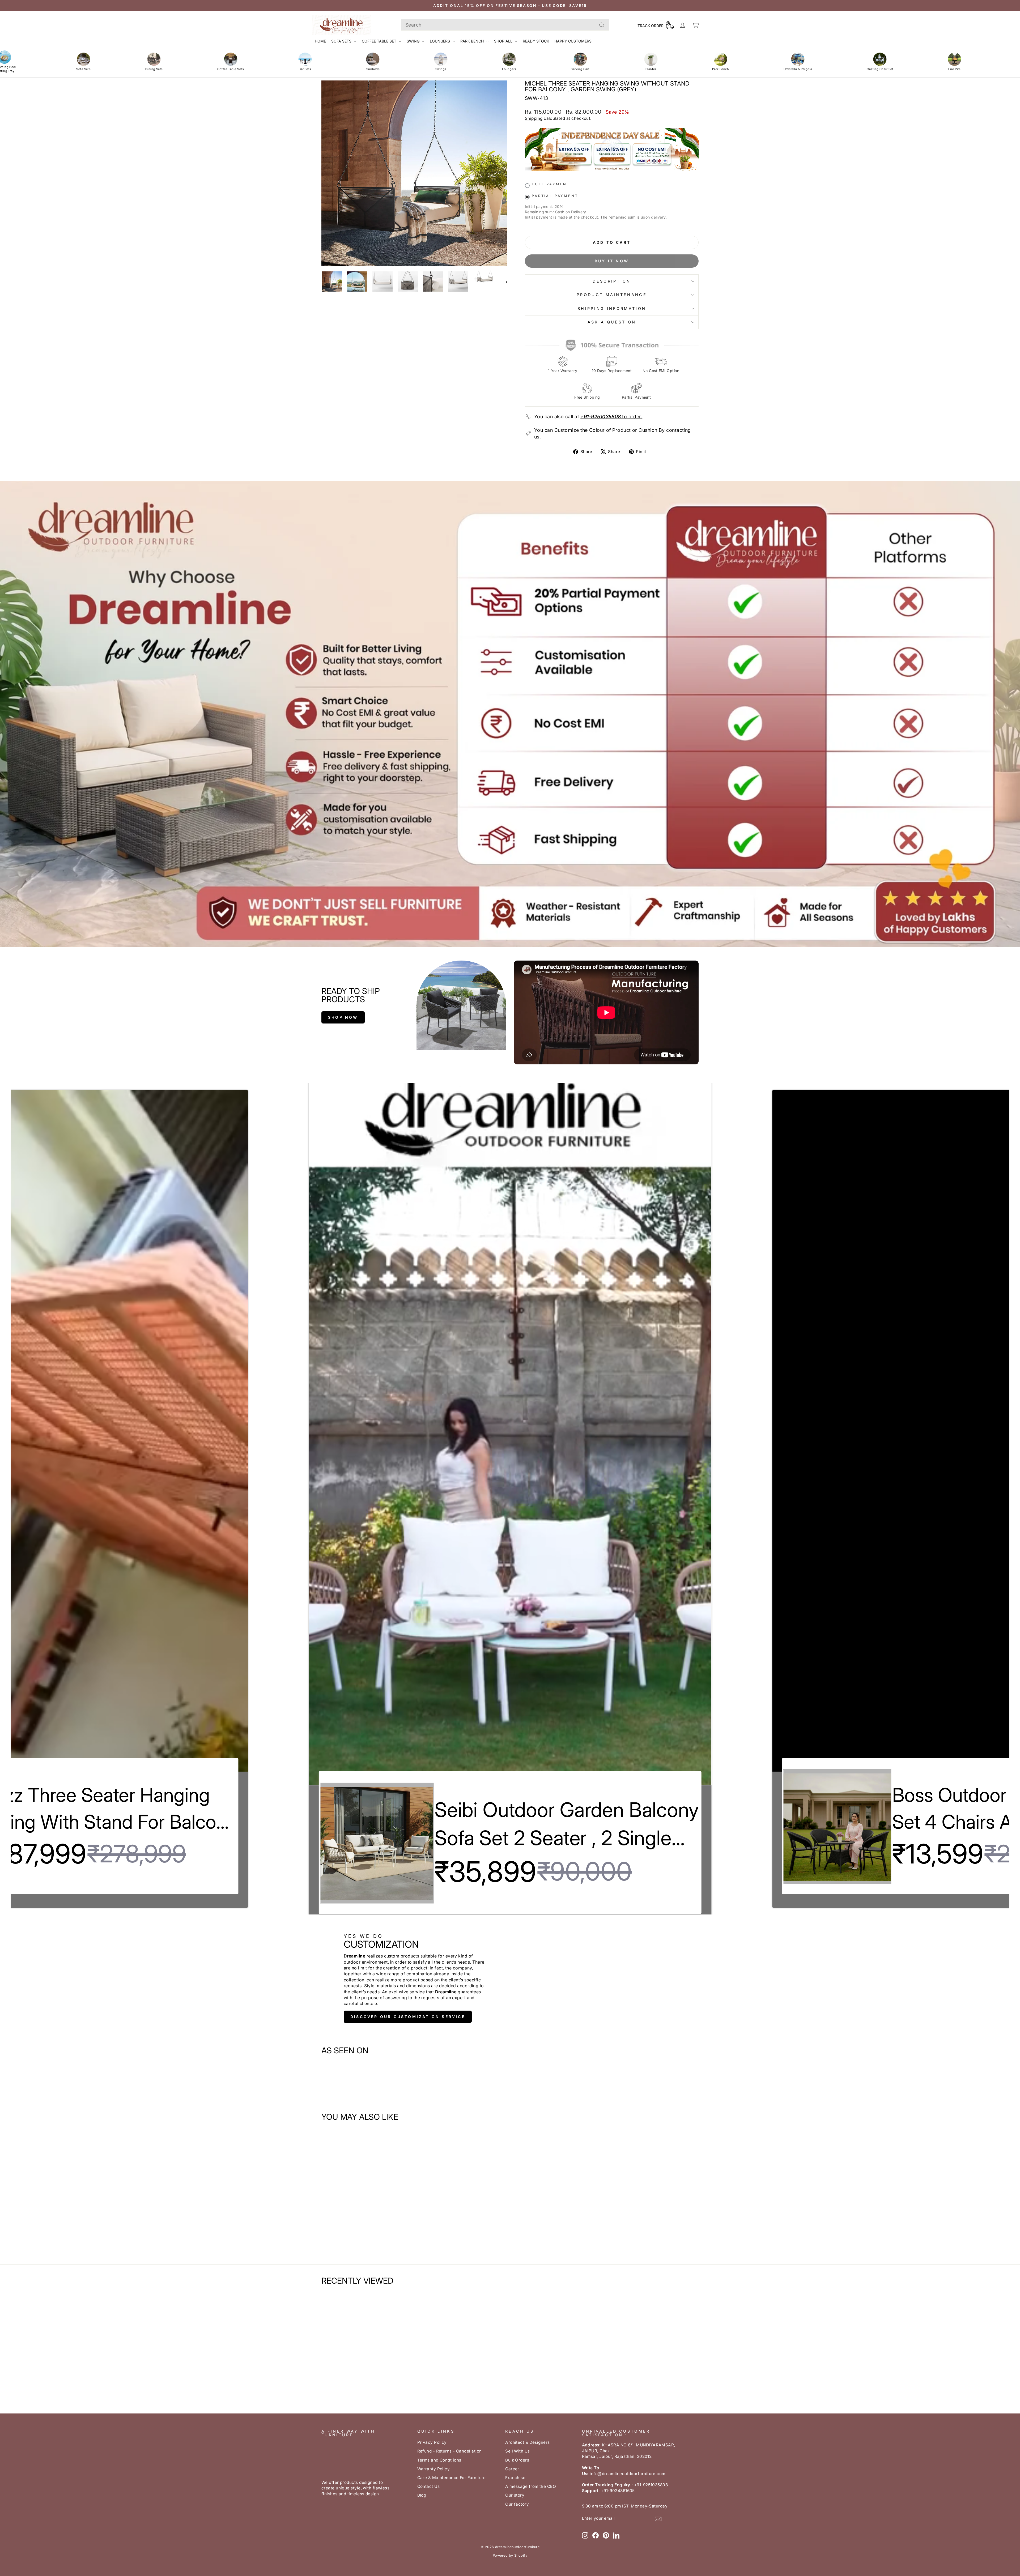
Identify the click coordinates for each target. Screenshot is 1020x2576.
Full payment (551, 184)
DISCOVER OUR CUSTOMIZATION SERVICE (408, 2017)
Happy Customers (573, 41)
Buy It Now (612, 261)
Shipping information (612, 308)
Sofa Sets (342, 41)
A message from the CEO (531, 2486)
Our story (515, 2495)
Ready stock (536, 41)
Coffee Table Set (380, 41)
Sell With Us (517, 2451)
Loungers (440, 41)
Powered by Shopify (510, 2555)
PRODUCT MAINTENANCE (612, 295)
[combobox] (505, 25)
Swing (414, 41)
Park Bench (473, 41)
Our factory (517, 2504)
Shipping (534, 118)
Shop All (504, 41)
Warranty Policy (434, 2469)
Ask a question (612, 322)
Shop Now (343, 1017)
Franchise (515, 2478)
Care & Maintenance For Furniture (452, 2478)
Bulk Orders (517, 2460)
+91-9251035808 (601, 417)
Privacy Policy (432, 2442)
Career (512, 2469)
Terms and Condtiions (439, 2460)
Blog (422, 2495)
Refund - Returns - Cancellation (450, 2451)
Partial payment (555, 196)
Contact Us (429, 2486)
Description (612, 281)
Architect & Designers (527, 2442)
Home (320, 41)
